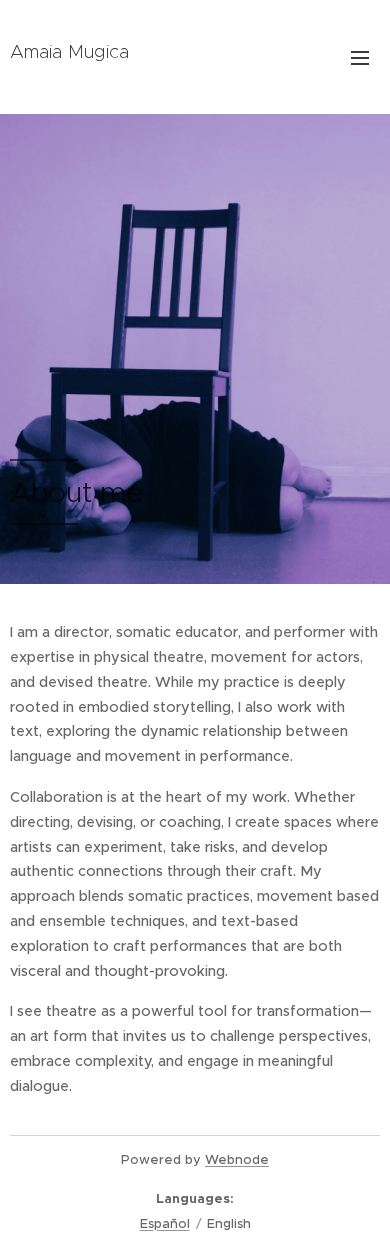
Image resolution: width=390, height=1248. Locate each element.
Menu (360, 57)
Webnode (237, 1159)
